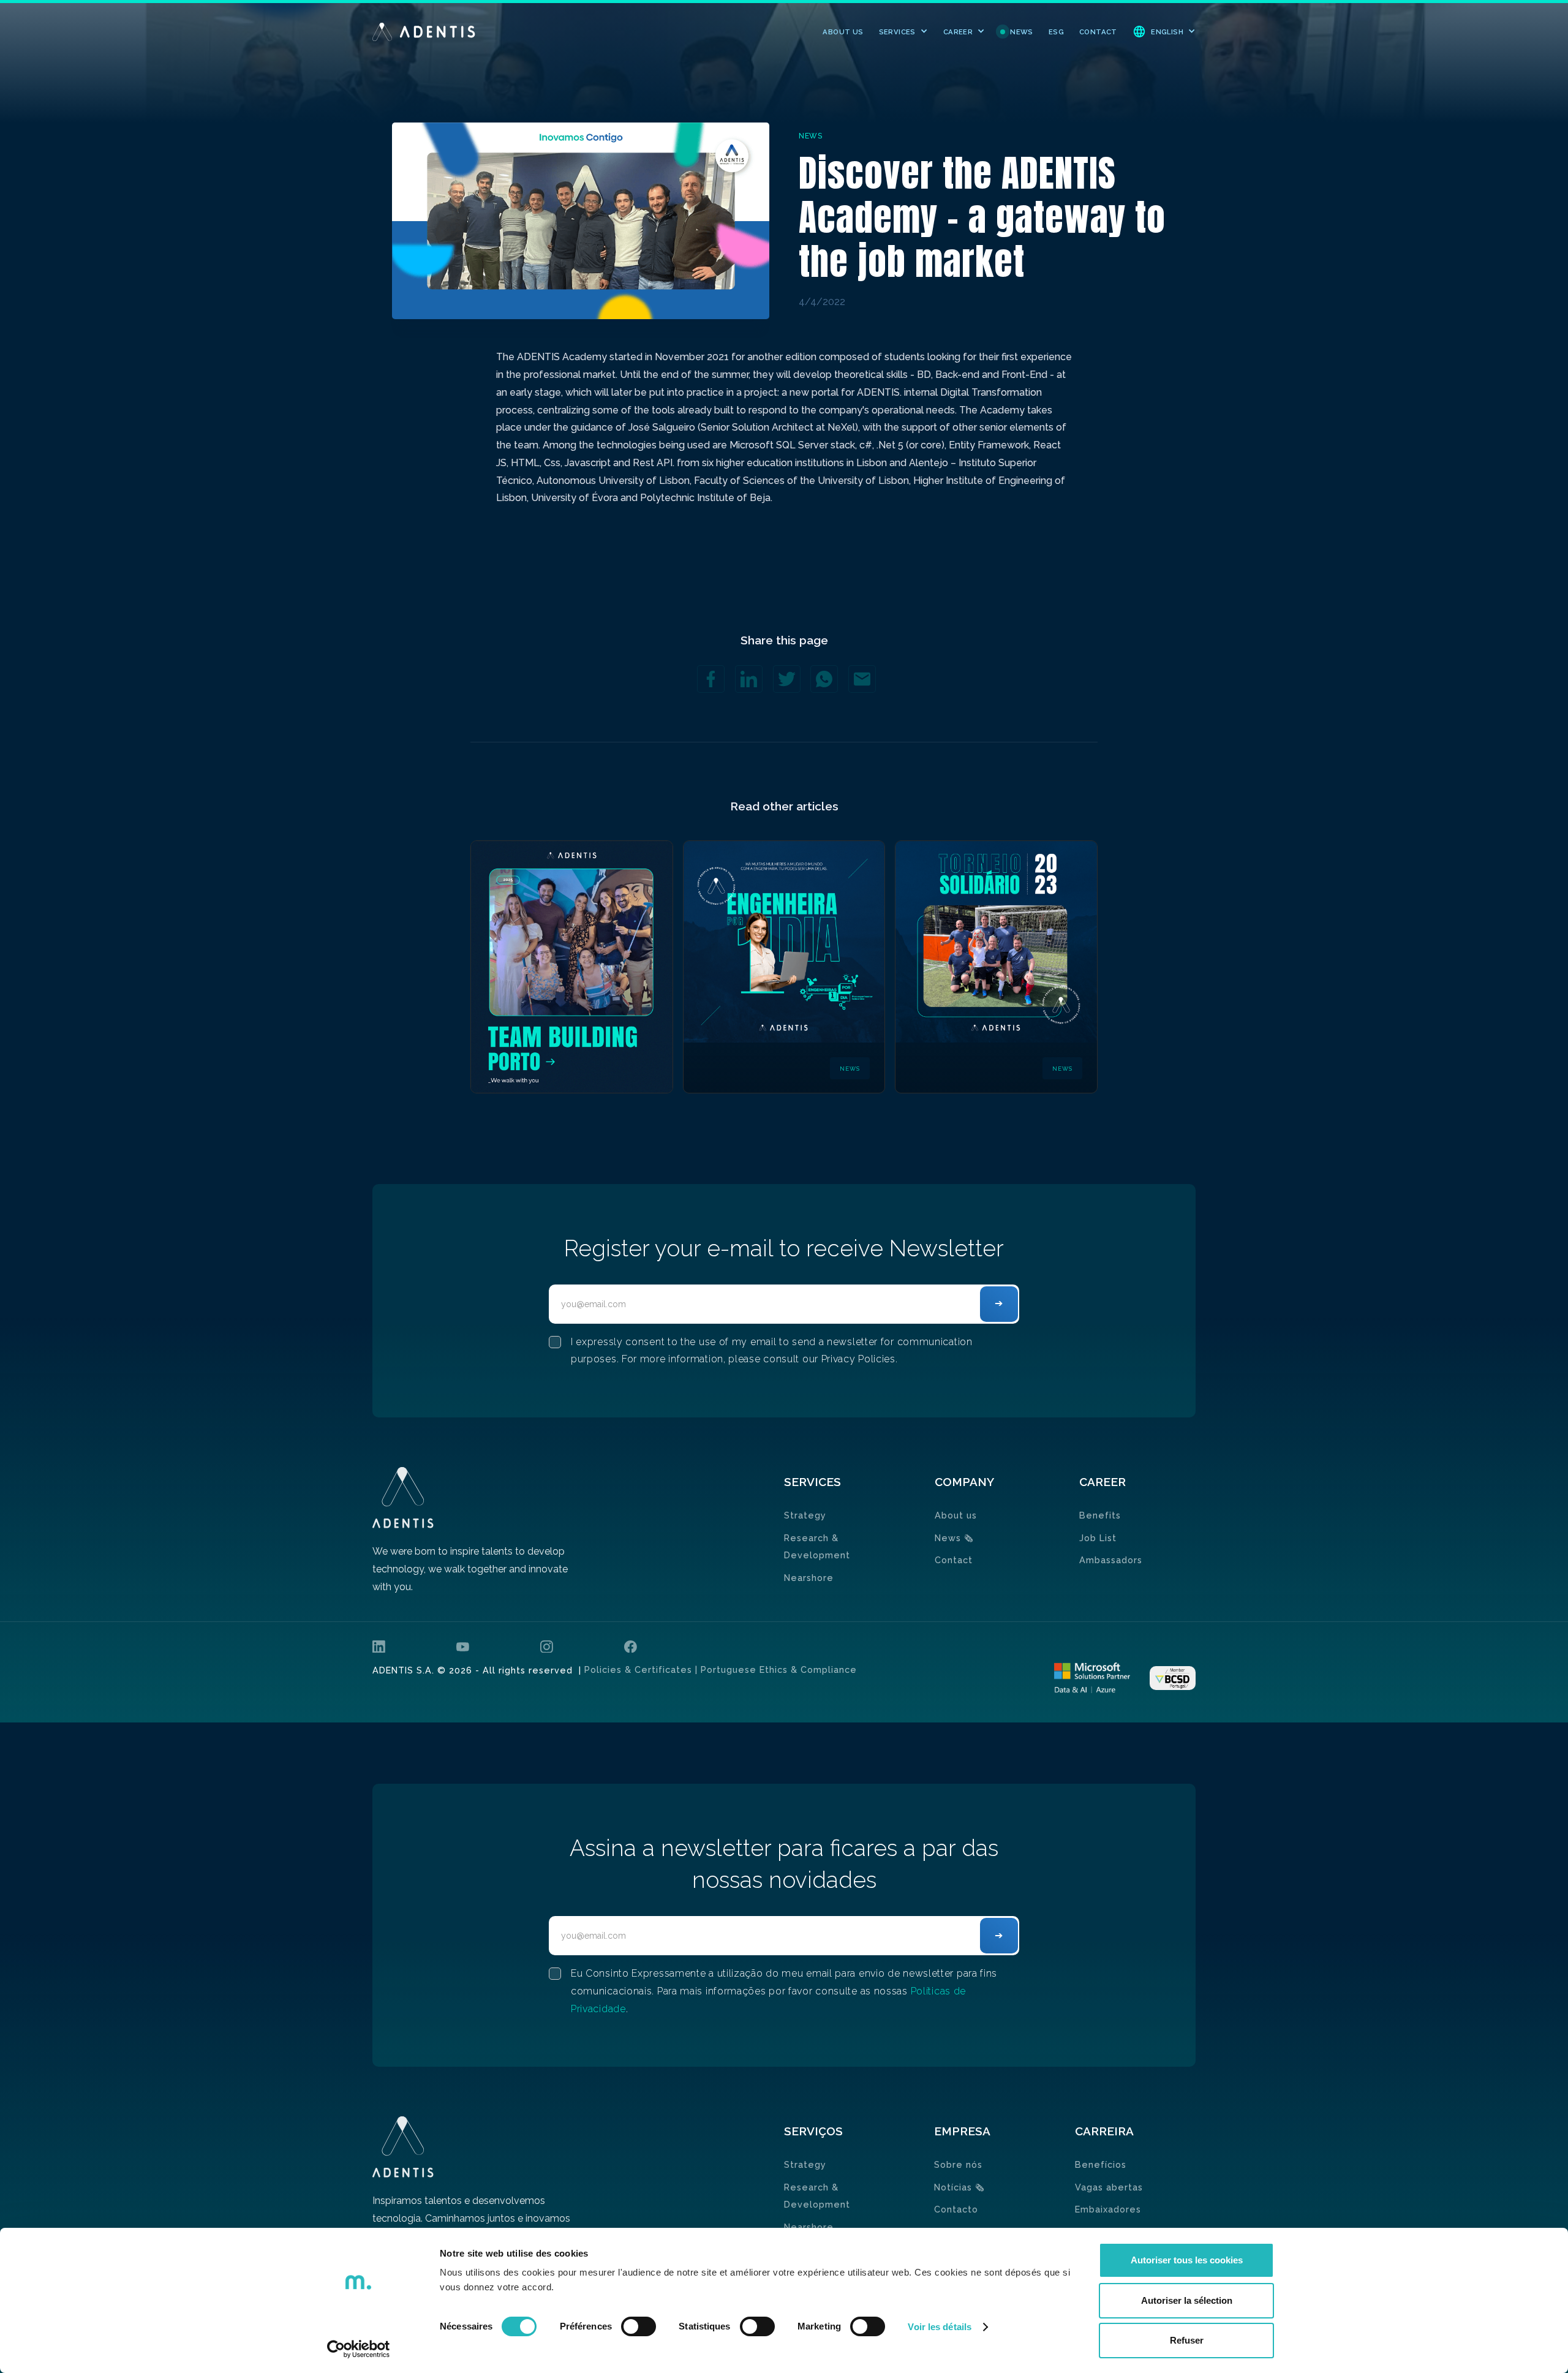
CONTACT (1098, 32)
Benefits (1100, 1515)
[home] (424, 32)
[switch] (639, 2326)
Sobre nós (958, 2164)
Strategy (805, 1515)
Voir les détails (940, 2327)
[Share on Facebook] (711, 679)
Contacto (956, 2209)
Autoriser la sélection (1187, 2300)
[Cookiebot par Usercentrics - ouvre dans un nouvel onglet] (359, 2349)
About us (956, 1515)
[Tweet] (787, 679)
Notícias (959, 2187)
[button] (903, 32)
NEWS (1022, 32)
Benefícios (1101, 2164)
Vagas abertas (1109, 2187)
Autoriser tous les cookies (1187, 2260)
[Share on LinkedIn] (749, 679)
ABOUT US (843, 32)
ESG (1056, 32)
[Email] (862, 679)
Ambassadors (1111, 1560)
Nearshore (809, 1578)
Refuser (1187, 2340)
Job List (1098, 1538)
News (954, 1538)
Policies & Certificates (638, 1669)
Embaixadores (1108, 2209)
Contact (954, 1560)
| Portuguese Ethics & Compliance (775, 1669)
